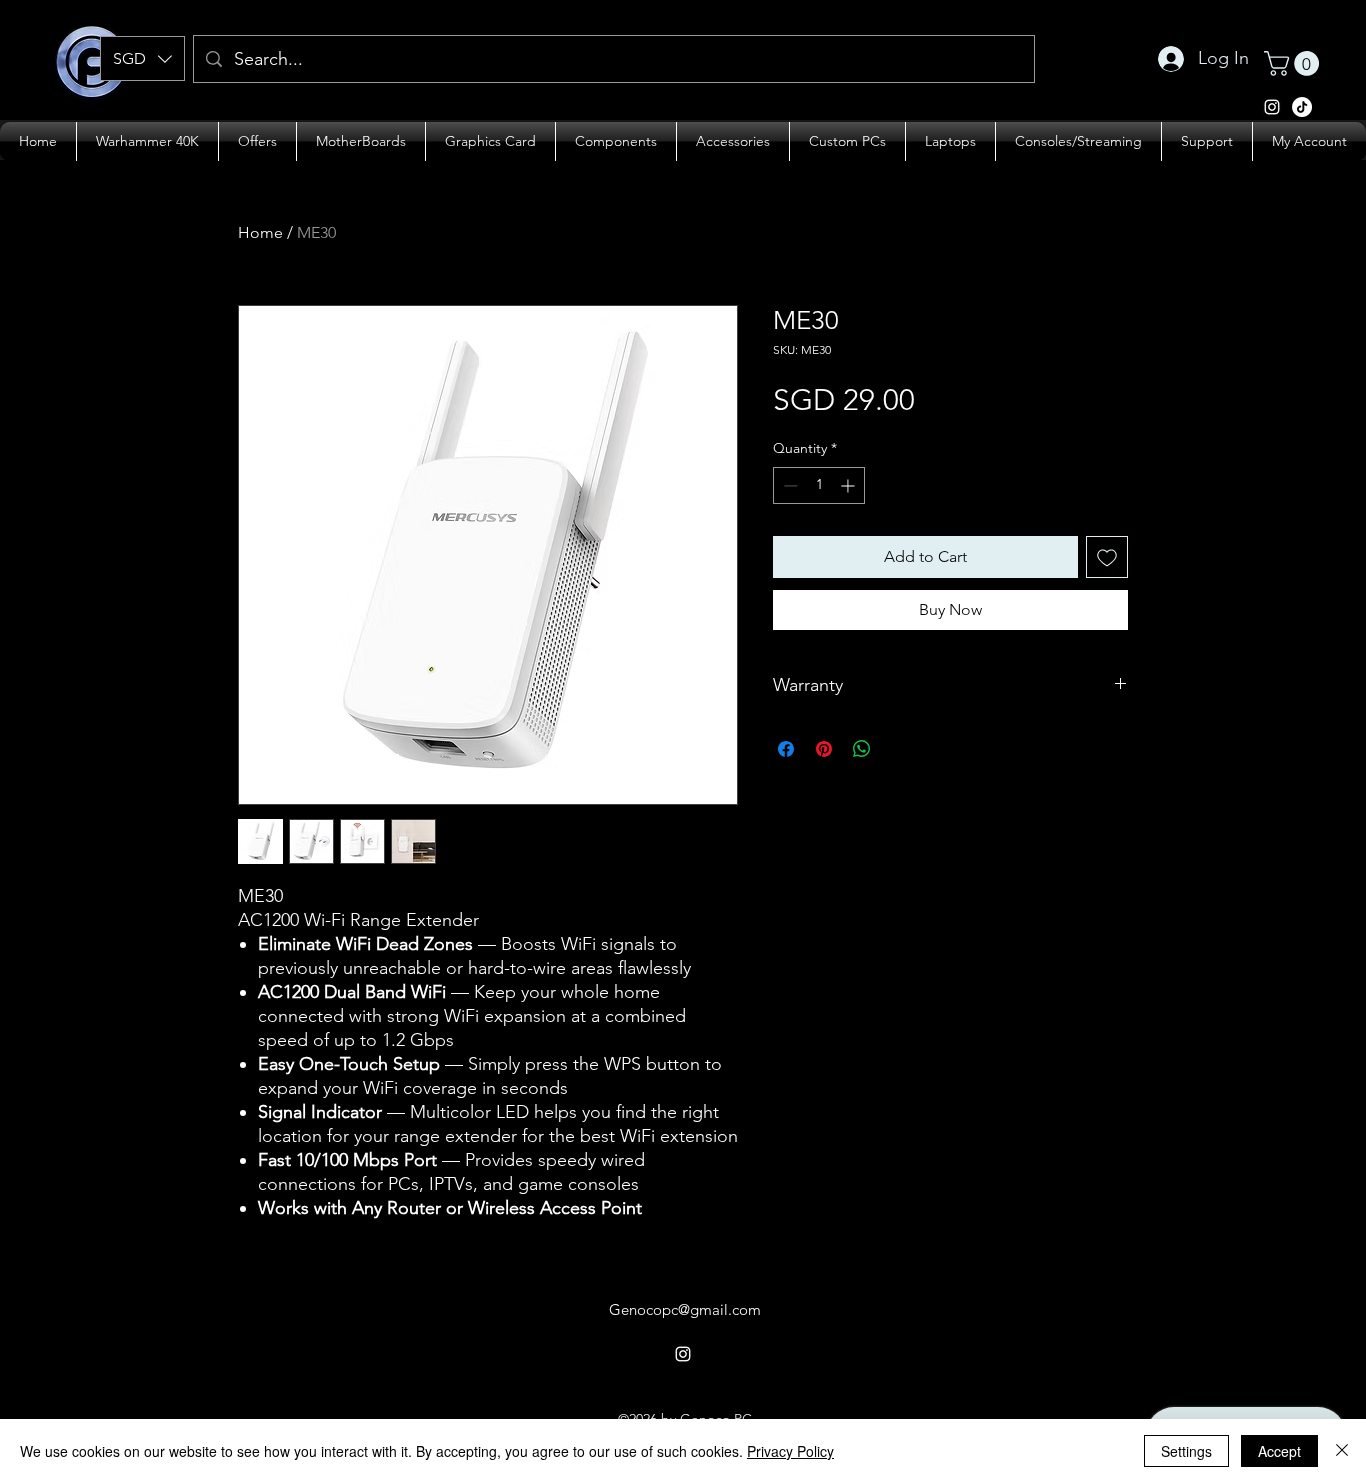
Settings (1186, 1451)
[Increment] (849, 485)
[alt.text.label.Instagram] (1302, 107)
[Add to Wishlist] (1107, 557)
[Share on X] (900, 749)
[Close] (1342, 1451)
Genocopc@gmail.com (685, 1309)
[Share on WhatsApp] (862, 749)
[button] (142, 58)
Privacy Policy (790, 1451)
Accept (1279, 1451)
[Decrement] (788, 485)
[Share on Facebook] (786, 749)
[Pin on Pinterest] (824, 749)
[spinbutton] (819, 485)
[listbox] (142, 58)
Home (260, 232)
